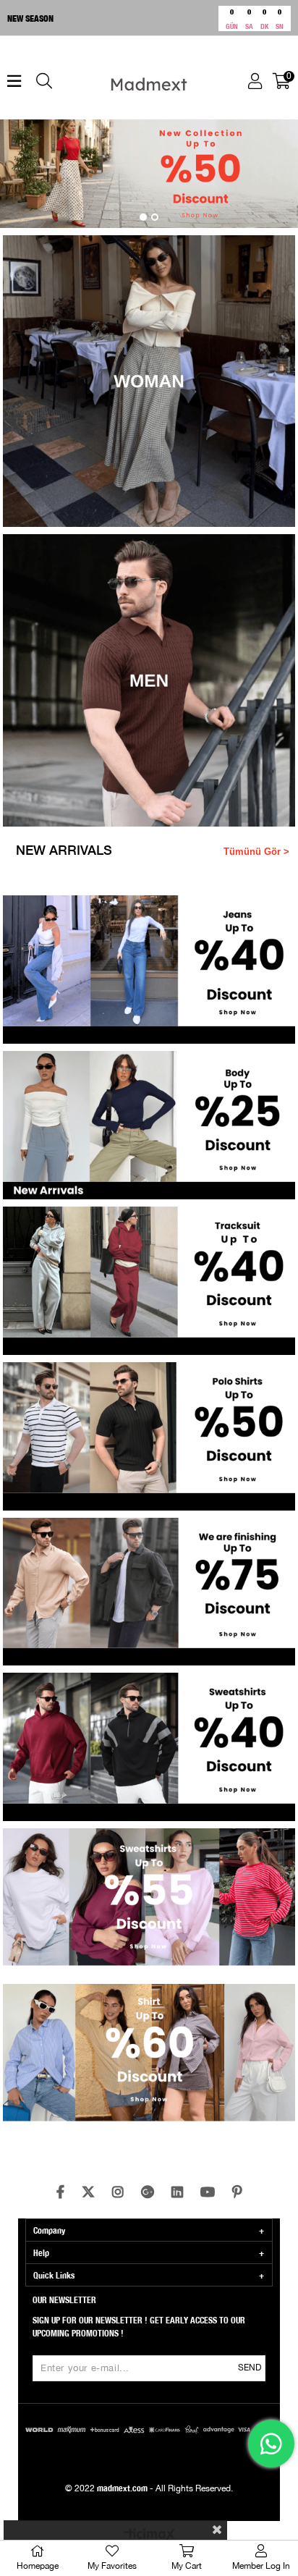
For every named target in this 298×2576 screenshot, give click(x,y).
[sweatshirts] (149, 1747)
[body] (149, 1125)
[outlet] (149, 1592)
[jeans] (149, 970)
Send (250, 2368)
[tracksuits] (149, 1281)
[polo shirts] (149, 1436)
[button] (143, 217)
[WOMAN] (149, 381)
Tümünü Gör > (256, 852)
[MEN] (149, 680)
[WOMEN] (149, 174)
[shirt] (149, 2058)
